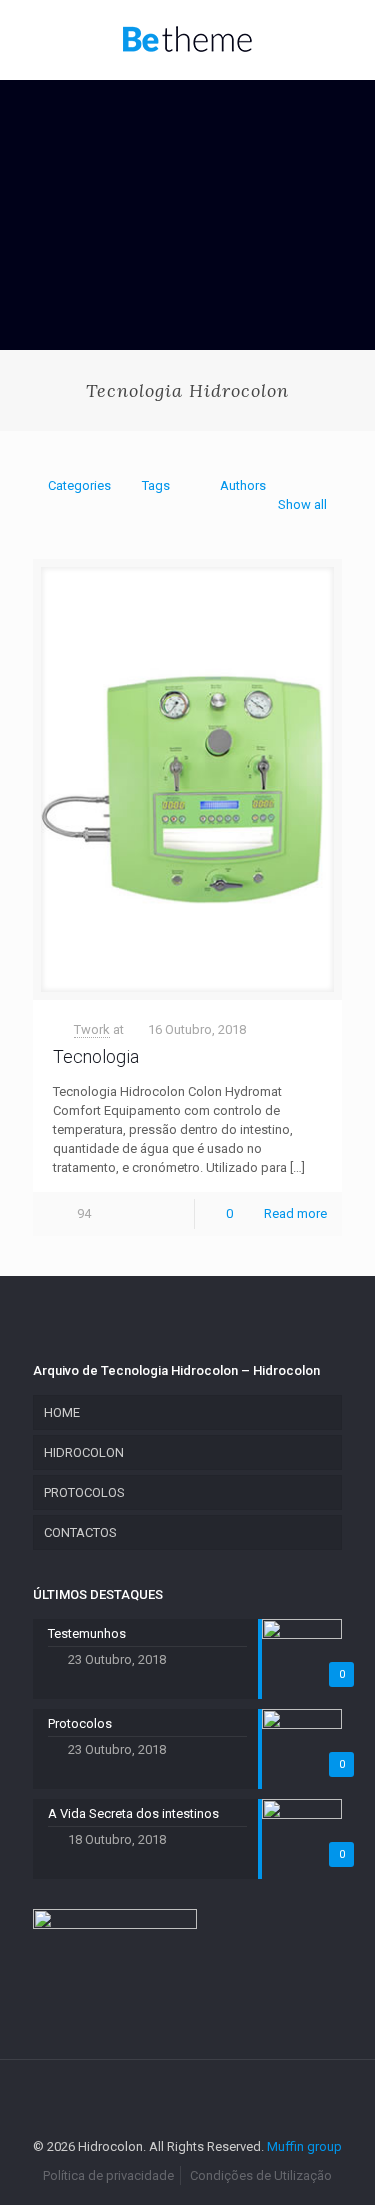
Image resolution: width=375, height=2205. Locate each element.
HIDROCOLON (84, 1452)
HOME (62, 1412)
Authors (243, 485)
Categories (79, 485)
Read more (295, 1213)
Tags (156, 485)
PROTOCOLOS (84, 1492)
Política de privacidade (108, 2175)
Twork (92, 1029)
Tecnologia (96, 1056)
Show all (302, 504)
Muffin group (304, 2146)
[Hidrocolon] (187, 40)
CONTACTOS (80, 1532)
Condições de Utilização (261, 2175)
